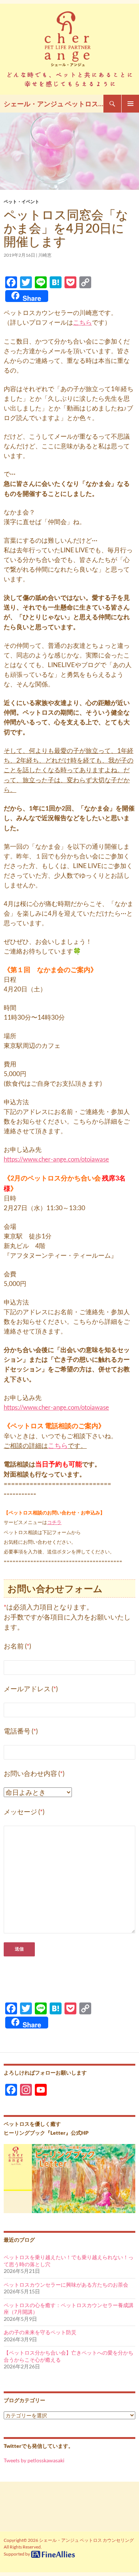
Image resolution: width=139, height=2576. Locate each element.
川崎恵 (45, 255)
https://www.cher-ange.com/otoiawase (56, 1159)
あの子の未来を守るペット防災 (40, 2332)
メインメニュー (130, 104)
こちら (82, 322)
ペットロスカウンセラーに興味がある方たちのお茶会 (66, 2285)
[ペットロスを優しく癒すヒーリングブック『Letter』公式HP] (69, 2178)
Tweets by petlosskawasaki (34, 2460)
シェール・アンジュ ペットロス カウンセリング (54, 104)
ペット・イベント (21, 202)
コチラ (54, 1522)
